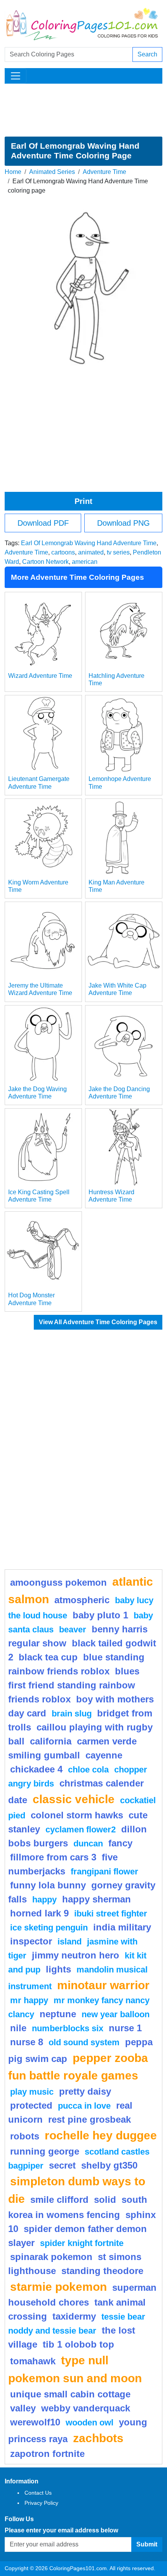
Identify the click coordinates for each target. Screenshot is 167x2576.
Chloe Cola (88, 1770)
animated (91, 552)
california (51, 1741)
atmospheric (82, 1600)
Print (83, 501)
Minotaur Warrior (103, 1985)
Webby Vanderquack (86, 2408)
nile (18, 2028)
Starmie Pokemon (58, 2286)
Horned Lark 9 (39, 1913)
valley (23, 2408)
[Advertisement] (83, 110)
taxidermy (74, 2316)
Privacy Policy (41, 2503)
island (70, 1942)
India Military (122, 1927)
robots (25, 2136)
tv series (118, 552)
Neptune (58, 2014)
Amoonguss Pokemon (58, 1582)
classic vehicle (74, 1799)
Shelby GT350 (109, 2165)
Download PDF (43, 523)
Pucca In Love (84, 2106)
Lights (58, 1969)
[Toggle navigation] (16, 76)
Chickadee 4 (36, 1769)
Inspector (31, 1941)
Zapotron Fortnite (47, 2454)
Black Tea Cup (48, 1657)
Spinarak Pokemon (51, 2257)
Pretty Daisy (85, 2091)
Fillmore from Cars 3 (53, 1857)
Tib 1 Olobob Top (78, 2344)
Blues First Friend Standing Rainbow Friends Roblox (74, 1685)
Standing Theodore (102, 2271)
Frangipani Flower (104, 1871)
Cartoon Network (45, 562)
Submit (147, 2544)
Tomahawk (33, 2361)
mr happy (29, 2000)
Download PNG (124, 523)
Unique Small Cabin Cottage (70, 2394)
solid (105, 2200)
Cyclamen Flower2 (81, 1829)
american (85, 562)
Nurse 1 (125, 2028)
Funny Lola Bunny (48, 1885)
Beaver (73, 1629)
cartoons (63, 552)
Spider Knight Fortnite (82, 2243)
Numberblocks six (68, 2028)
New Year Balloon (116, 2014)
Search (147, 54)
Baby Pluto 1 (100, 1615)
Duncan (88, 1843)
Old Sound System (84, 2042)
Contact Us (38, 2493)
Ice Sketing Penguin (49, 1928)
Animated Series (52, 172)
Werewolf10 (35, 2422)
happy (44, 1900)
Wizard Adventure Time (40, 676)
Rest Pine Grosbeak (90, 2119)
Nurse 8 (27, 2042)
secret (62, 2165)
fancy (120, 1843)
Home (13, 172)
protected (31, 2105)
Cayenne (104, 1755)
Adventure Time (104, 172)
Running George (45, 2151)
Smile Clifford (59, 2200)
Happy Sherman (97, 1899)
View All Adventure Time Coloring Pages (98, 1322)
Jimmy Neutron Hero (76, 1955)
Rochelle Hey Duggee (101, 2135)
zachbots (98, 2438)
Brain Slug (72, 1714)
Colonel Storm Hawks (77, 1815)
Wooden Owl (90, 2422)
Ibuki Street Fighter (111, 1914)
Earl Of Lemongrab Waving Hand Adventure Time (89, 543)
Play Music (32, 2092)
